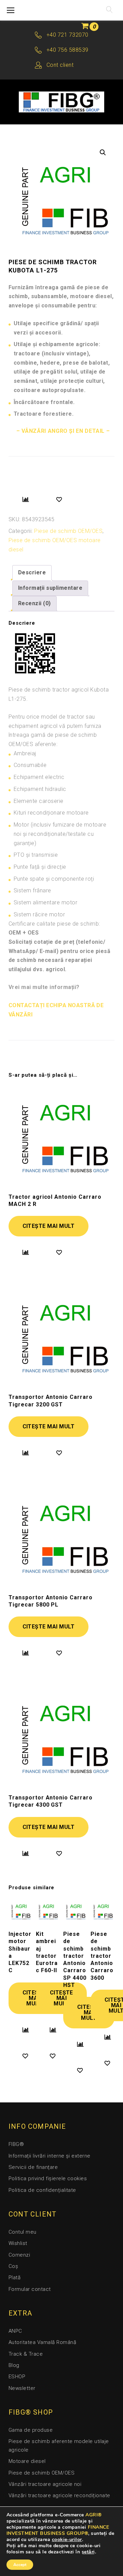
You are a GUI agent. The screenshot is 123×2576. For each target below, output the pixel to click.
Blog (14, 2365)
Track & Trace (26, 2354)
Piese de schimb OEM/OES (68, 531)
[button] (103, 152)
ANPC (15, 2331)
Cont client (60, 65)
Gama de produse (31, 2430)
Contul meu (23, 2232)
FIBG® (16, 2144)
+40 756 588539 (67, 50)
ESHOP (17, 2377)
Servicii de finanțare (33, 2167)
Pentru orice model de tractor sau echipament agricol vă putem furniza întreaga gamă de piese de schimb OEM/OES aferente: (55, 730)
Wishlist (18, 2243)
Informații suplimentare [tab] (50, 588)
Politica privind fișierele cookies (48, 2178)
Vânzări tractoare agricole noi (45, 2484)
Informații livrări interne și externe (50, 2156)
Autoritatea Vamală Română (42, 2342)
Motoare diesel (27, 2461)
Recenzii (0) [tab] (35, 603)
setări (88, 2552)
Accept (20, 2565)
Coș (13, 2266)
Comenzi (19, 2255)
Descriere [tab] (32, 572)
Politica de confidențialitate (42, 2190)
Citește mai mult (49, 1226)
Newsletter (22, 2388)
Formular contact (30, 2289)
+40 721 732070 (67, 35)
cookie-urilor (67, 2540)
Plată (15, 2278)
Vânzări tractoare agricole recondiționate (59, 2495)
